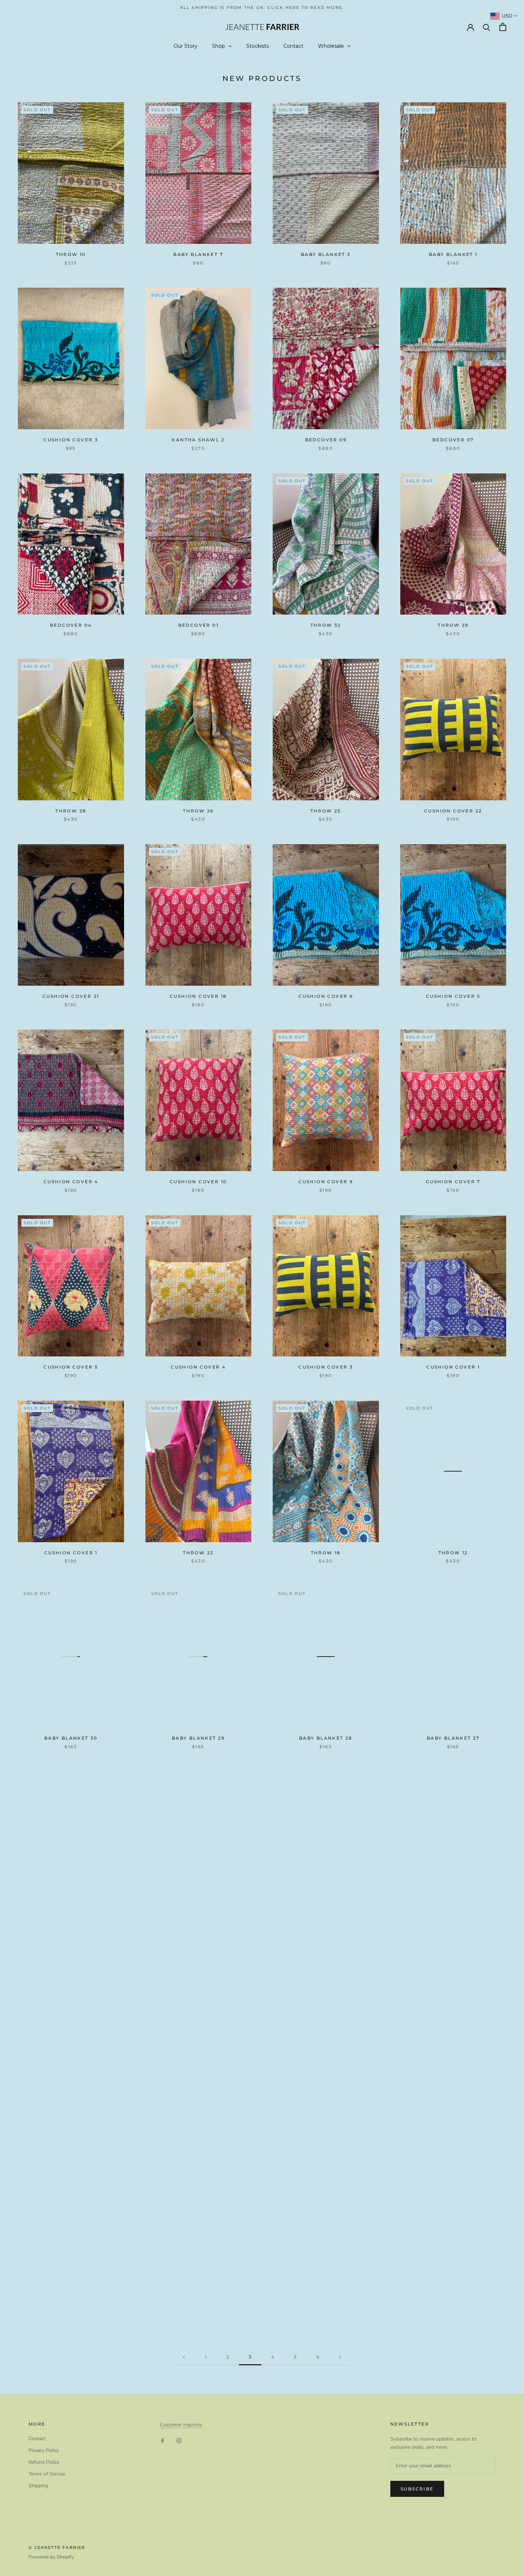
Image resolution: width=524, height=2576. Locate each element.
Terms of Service (47, 2474)
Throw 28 (71, 811)
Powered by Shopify (51, 2557)
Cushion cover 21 (71, 996)
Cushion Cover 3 (71, 440)
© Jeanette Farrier (57, 2547)
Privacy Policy (44, 2450)
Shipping (38, 2486)
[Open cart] (503, 27)
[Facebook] (163, 2440)
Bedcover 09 (326, 440)
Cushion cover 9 (326, 1182)
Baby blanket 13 (326, 2295)
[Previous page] (184, 2357)
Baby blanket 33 (198, 1923)
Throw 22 (198, 1553)
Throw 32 (326, 625)
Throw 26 (198, 811)
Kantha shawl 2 (198, 440)
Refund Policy (44, 2462)
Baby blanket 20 (453, 2109)
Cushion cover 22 (453, 811)
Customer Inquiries (181, 2425)
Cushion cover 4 (71, 1182)
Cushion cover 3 (326, 1367)
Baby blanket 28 (326, 1738)
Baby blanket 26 (71, 1923)
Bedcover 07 (453, 440)
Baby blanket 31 (326, 1923)
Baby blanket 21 (326, 2109)
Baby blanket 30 (71, 1738)
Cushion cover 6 (326, 996)
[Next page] (340, 2357)
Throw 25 (326, 811)
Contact (37, 2439)
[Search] (487, 27)
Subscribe (417, 2489)
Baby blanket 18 (71, 2295)
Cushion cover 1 (453, 1367)
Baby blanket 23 (71, 2109)
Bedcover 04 (71, 625)
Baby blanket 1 (453, 254)
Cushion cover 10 (198, 1182)
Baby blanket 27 (453, 1738)
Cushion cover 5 (453, 996)
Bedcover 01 (198, 625)
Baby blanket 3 (326, 254)
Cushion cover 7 (453, 1182)
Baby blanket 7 (198, 254)
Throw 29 (453, 625)
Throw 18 (326, 1553)
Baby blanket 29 (198, 1738)
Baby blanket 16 (198, 2295)
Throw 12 (453, 1553)
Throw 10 (71, 254)
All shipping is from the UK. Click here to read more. (262, 7)
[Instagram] (179, 2440)
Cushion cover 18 (198, 996)
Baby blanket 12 (453, 2295)
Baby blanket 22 (198, 2109)
